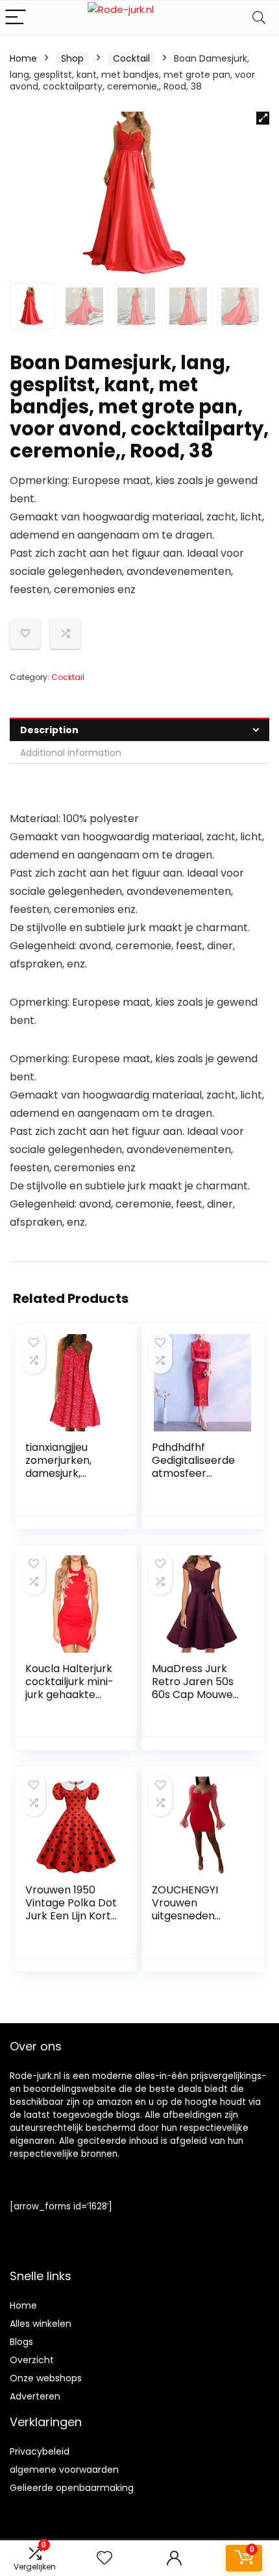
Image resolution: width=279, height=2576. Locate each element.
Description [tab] (49, 730)
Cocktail (131, 58)
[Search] (259, 18)
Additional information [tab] (71, 753)
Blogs (21, 2342)
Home (23, 58)
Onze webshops (46, 2378)
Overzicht (32, 2360)
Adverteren (35, 2396)
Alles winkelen (41, 2324)
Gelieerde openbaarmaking (72, 2488)
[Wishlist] (104, 2558)
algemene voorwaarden (64, 2470)
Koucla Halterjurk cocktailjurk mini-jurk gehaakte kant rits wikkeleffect (69, 1695)
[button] (263, 118)
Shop (72, 58)
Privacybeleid (40, 2451)
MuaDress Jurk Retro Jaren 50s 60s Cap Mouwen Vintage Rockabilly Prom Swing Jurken (196, 1701)
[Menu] (16, 18)
